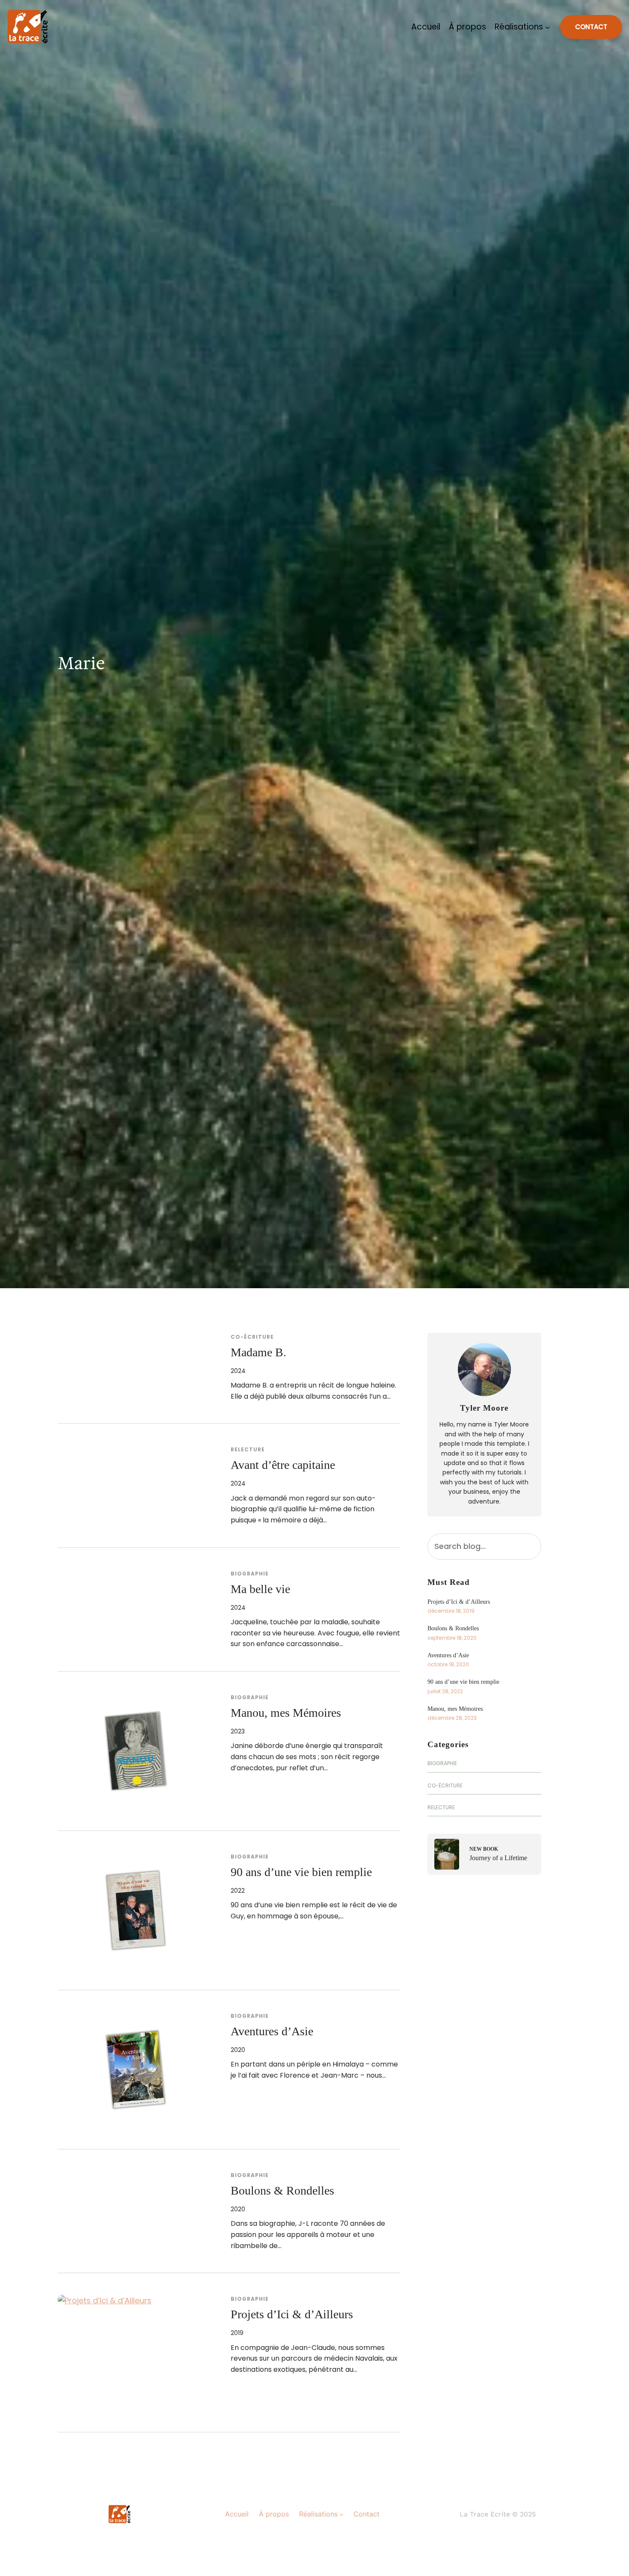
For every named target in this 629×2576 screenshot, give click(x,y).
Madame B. (258, 1352)
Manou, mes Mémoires (286, 1713)
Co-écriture (252, 1337)
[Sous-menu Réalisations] (547, 27)
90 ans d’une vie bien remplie (301, 1872)
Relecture (248, 1449)
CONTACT (591, 27)
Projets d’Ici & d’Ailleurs (292, 2314)
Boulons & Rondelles (282, 2190)
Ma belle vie (260, 1589)
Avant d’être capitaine (283, 1465)
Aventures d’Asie (272, 2031)
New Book (484, 1849)
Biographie (250, 1574)
